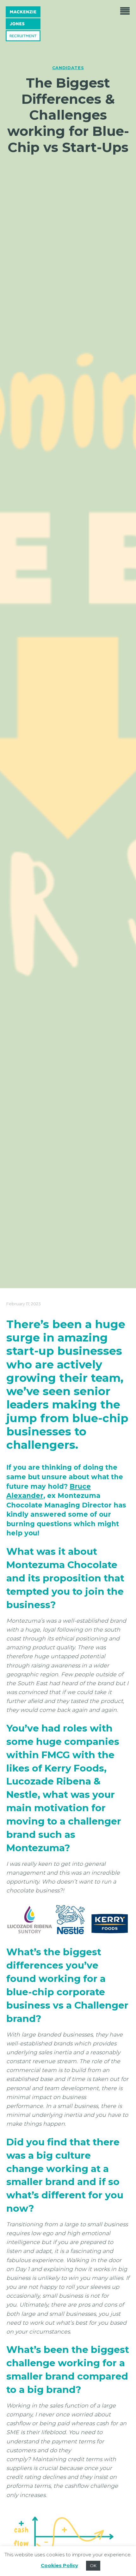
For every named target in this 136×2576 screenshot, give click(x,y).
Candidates (68, 68)
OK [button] (93, 2566)
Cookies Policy (59, 2565)
